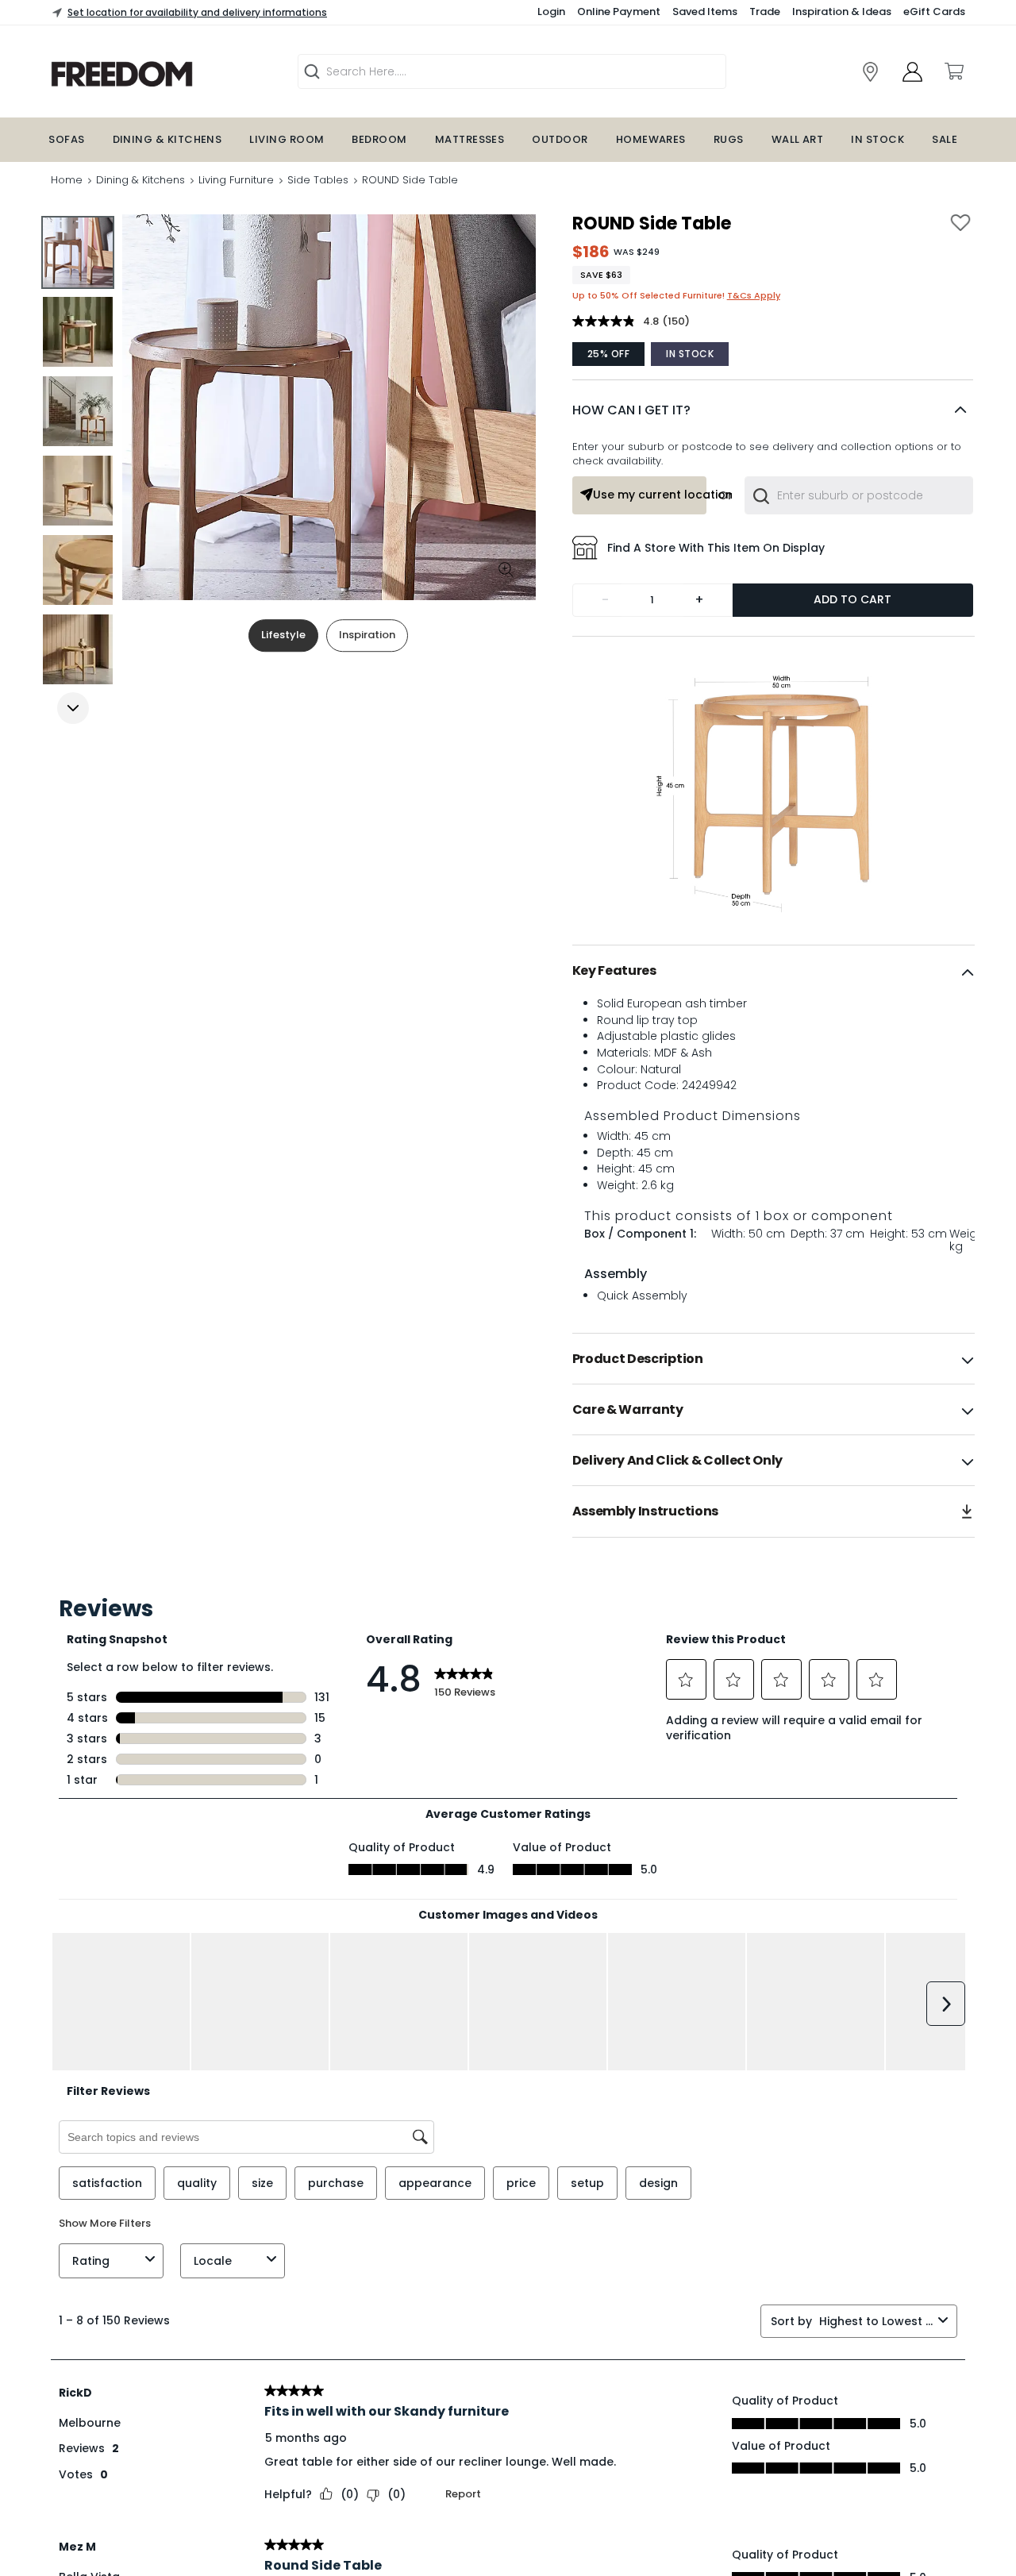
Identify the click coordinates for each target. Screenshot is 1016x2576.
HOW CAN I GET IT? (631, 410)
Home (67, 180)
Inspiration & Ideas (842, 12)
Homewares (651, 139)
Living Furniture (236, 180)
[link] (163, 74)
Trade (765, 12)
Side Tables (318, 180)
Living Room (287, 139)
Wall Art (798, 139)
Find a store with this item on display (716, 548)
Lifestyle (283, 635)
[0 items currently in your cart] (953, 71)
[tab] (774, 971)
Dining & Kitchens (167, 139)
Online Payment (619, 12)
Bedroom (379, 139)
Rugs (729, 139)
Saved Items (705, 12)
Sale (945, 139)
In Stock (877, 139)
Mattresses (470, 139)
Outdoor (560, 139)
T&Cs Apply (754, 295)
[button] (773, 410)
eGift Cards (934, 12)
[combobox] (858, 495)
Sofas (66, 139)
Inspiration (367, 635)
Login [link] (551, 12)
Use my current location (650, 495)
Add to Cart (852, 599)
